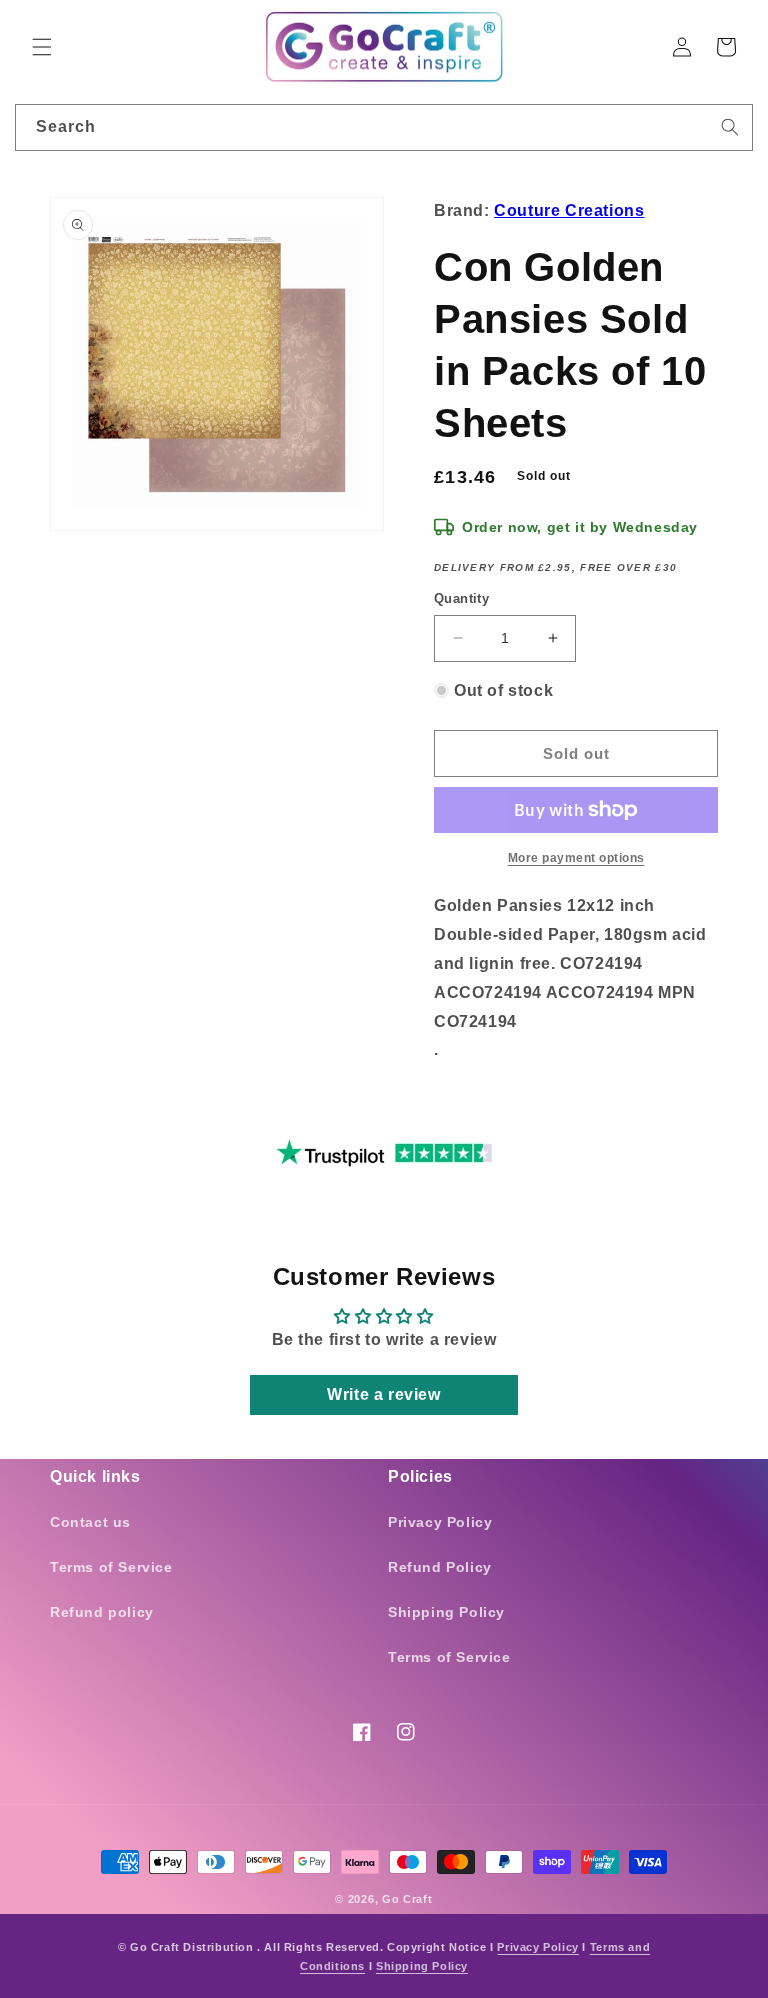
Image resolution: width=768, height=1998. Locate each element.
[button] (42, 47)
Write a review (383, 1394)
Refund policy (102, 1612)
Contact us (90, 1522)
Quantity (461, 598)
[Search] (730, 127)
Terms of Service (111, 1567)
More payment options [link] (576, 858)
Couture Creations (569, 210)
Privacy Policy (440, 1522)
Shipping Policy (446, 1612)
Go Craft (407, 1899)
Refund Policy (440, 1567)
